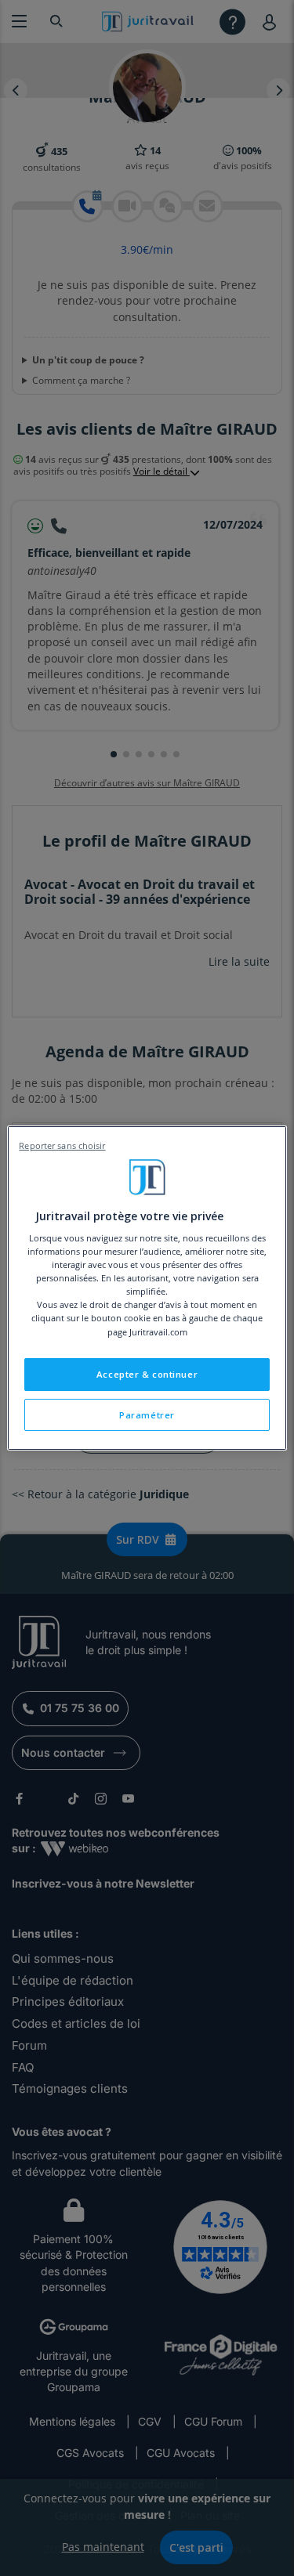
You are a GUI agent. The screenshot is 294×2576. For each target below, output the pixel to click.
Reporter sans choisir (62, 1146)
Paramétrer (147, 1415)
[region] (147, 1288)
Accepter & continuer (147, 1374)
